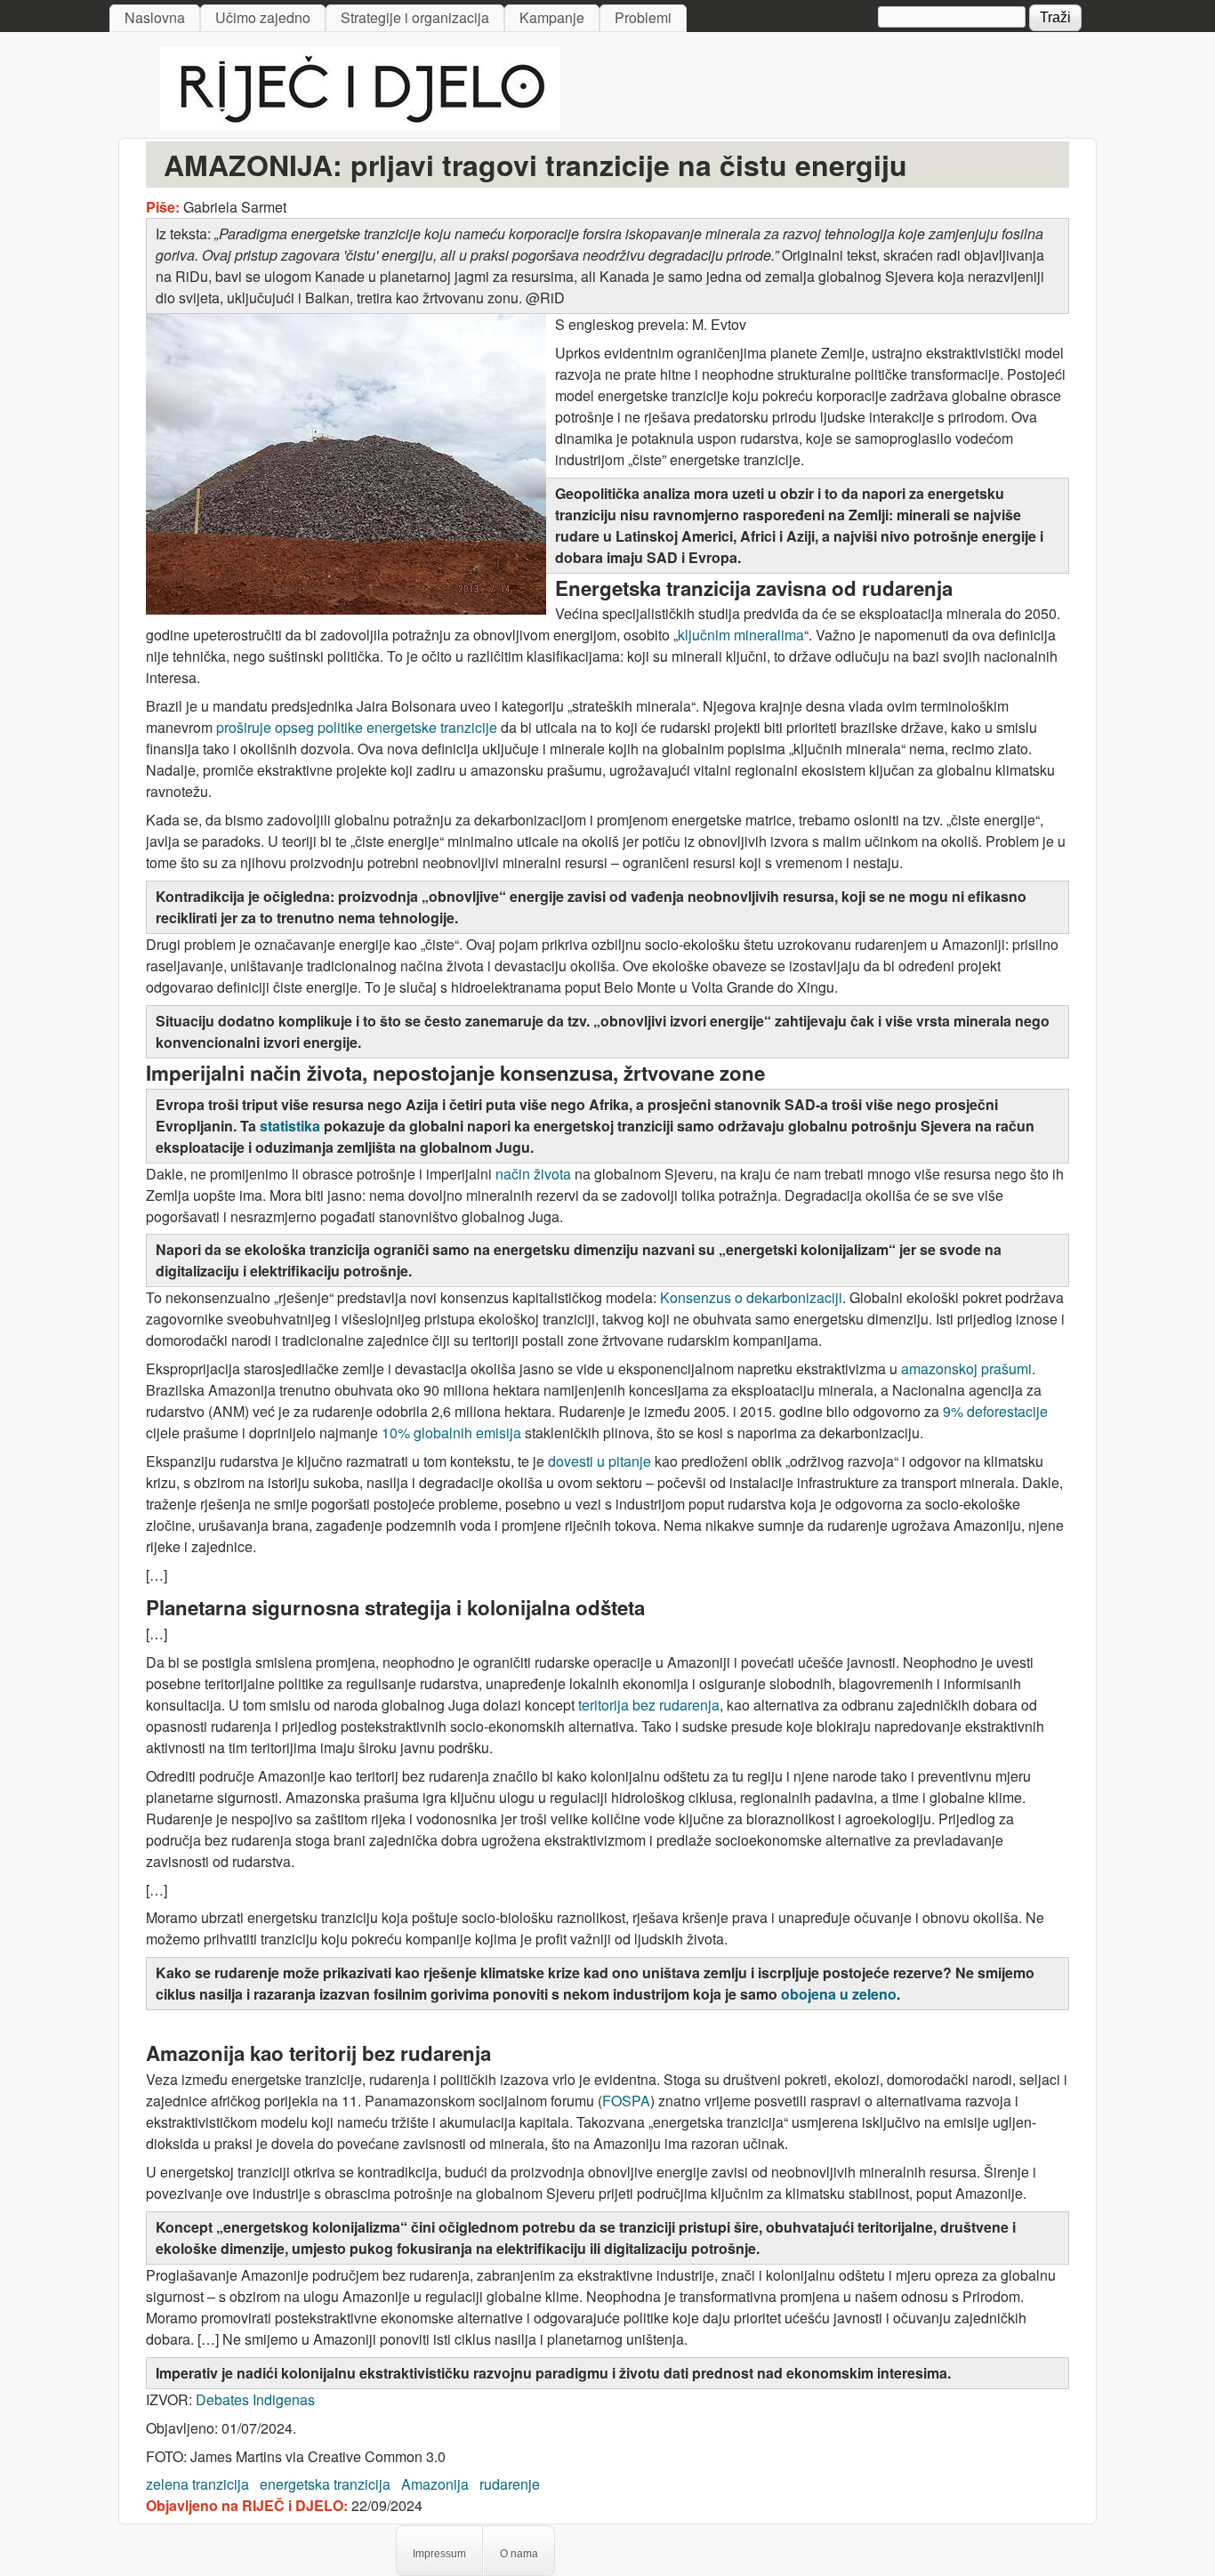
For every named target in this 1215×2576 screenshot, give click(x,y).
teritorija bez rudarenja (649, 1705)
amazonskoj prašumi (966, 1368)
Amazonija (435, 2484)
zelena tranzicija (197, 2484)
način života (533, 1174)
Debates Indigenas (255, 2399)
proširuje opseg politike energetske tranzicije (357, 727)
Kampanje (552, 17)
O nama (519, 2553)
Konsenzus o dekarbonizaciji (751, 1297)
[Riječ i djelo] (360, 125)
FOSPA (626, 2101)
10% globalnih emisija (451, 1433)
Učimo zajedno (263, 17)
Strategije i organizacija (415, 17)
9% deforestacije (995, 1411)
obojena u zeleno (839, 1994)
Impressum (439, 2553)
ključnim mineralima (741, 635)
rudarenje (510, 2484)
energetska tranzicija (325, 2484)
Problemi (643, 17)
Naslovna (155, 17)
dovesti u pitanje (599, 1461)
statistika (290, 1126)
